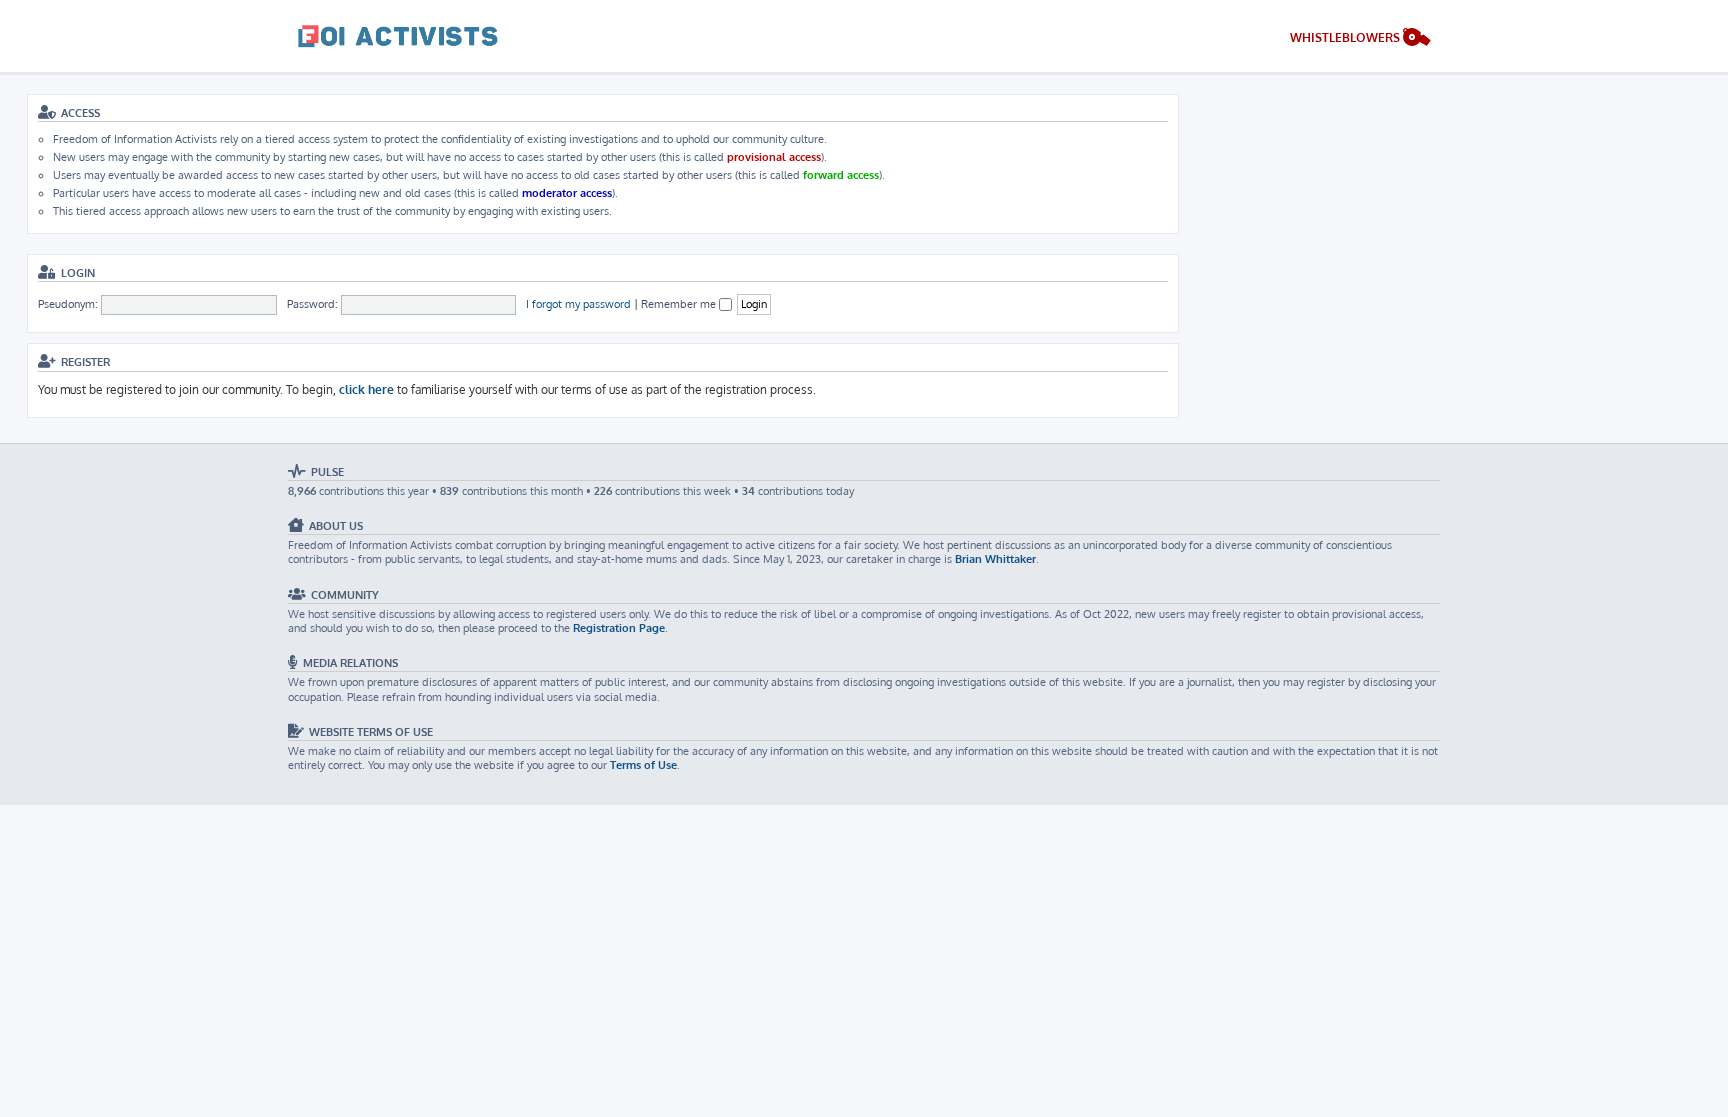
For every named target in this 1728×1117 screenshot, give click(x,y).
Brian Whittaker (995, 559)
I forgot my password (578, 304)
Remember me (680, 304)
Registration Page (619, 628)
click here (366, 389)
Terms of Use (643, 765)
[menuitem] (1360, 39)
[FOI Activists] (398, 36)
